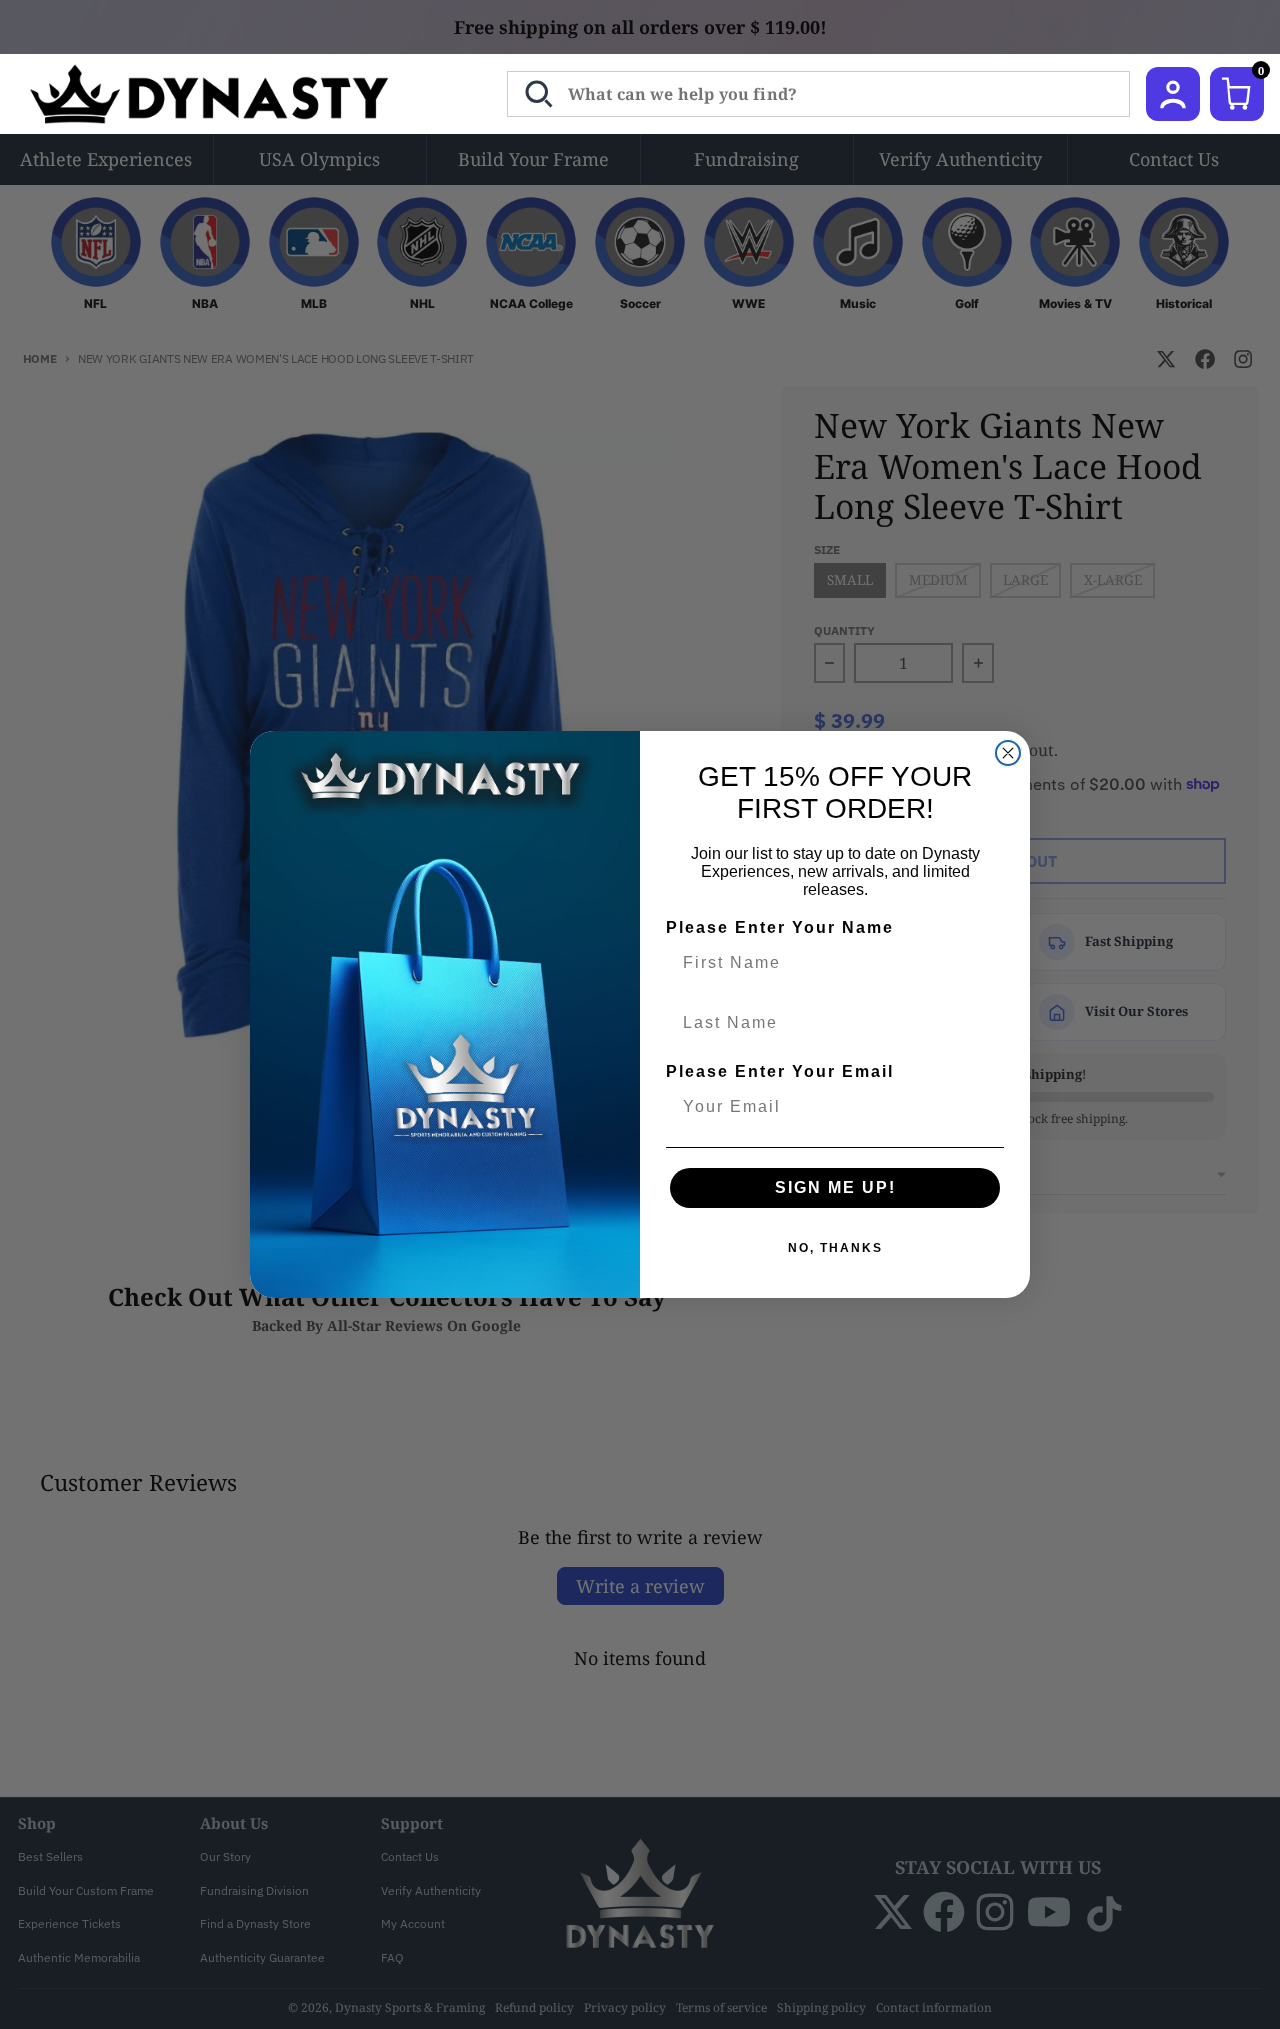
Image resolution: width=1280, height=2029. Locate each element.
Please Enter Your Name (780, 927)
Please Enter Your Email (780, 1071)
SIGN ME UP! (835, 1187)
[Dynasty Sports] (235, 94)
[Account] (1173, 94)
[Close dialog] (1008, 753)
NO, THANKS (835, 1248)
